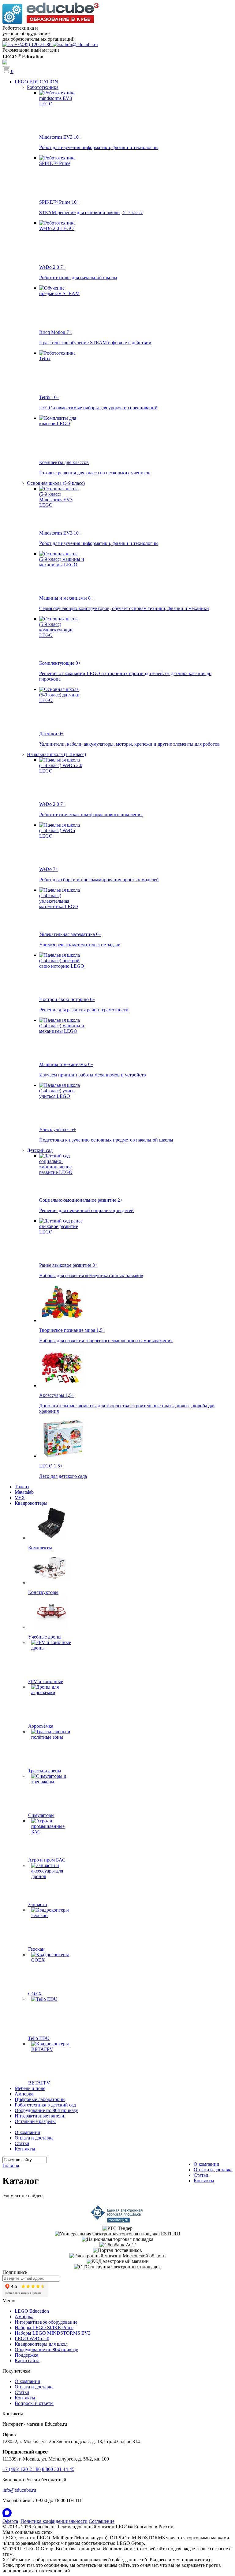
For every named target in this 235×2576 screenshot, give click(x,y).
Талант (22, 1487)
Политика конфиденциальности (54, 2521)
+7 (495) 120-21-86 (22, 2469)
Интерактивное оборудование (46, 2322)
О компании (28, 2132)
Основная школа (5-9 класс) (56, 483)
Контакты (25, 2149)
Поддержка (26, 2355)
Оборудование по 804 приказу (46, 2110)
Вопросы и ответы (34, 2403)
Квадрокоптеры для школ (41, 2344)
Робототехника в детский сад (45, 2105)
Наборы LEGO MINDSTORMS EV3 (53, 2333)
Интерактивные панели (39, 2116)
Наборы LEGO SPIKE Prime (44, 2328)
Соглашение (102, 2521)
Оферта (10, 2521)
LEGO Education (32, 2311)
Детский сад (40, 1150)
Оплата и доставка (34, 2138)
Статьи (22, 2143)
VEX (20, 1498)
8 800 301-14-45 (58, 2469)
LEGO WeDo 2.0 (32, 2338)
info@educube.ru (19, 2490)
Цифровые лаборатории (40, 2099)
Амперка (24, 2094)
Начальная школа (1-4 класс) (56, 754)
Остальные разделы (35, 2121)
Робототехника (43, 87)
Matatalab (24, 1492)
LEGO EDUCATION (36, 82)
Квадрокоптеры (31, 1503)
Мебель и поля (30, 2088)
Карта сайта (27, 2360)
